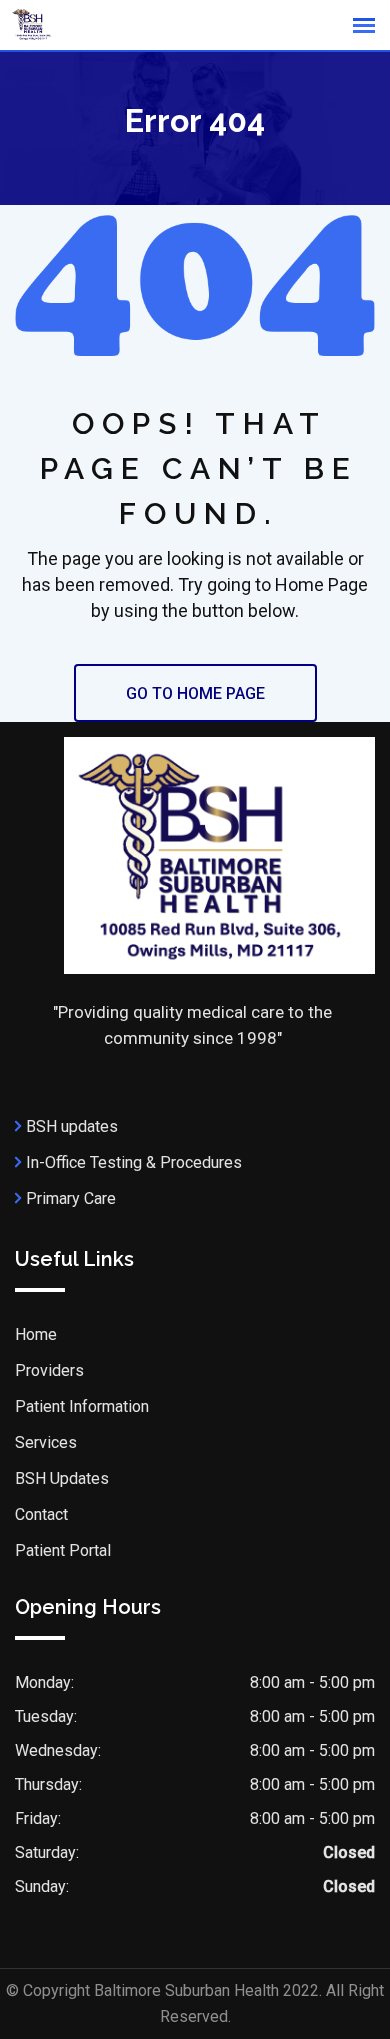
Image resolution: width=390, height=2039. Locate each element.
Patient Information (82, 1406)
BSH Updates (62, 1478)
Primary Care (71, 1198)
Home (36, 1334)
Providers (49, 1370)
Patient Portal (63, 1550)
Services (46, 1442)
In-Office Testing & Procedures (134, 1162)
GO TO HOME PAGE (195, 693)
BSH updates (72, 1126)
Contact (41, 1514)
